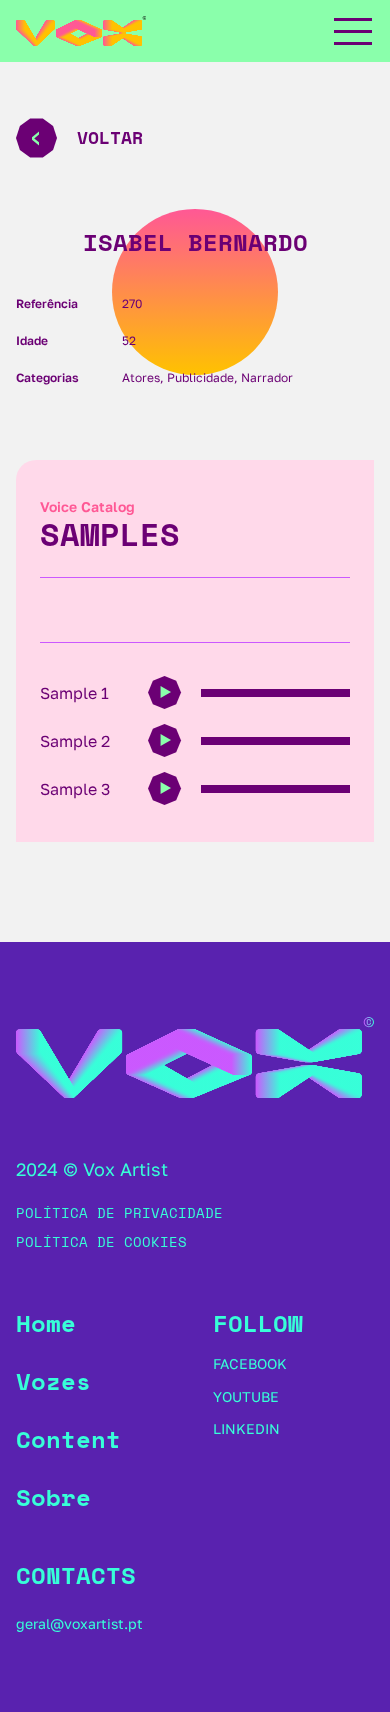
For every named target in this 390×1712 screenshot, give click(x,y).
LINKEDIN (246, 1428)
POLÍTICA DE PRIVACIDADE (119, 1212)
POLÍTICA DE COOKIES (101, 1241)
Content (68, 1439)
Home (46, 1323)
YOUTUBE (246, 1396)
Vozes (53, 1381)
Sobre (53, 1497)
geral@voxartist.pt (79, 1623)
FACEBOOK (250, 1363)
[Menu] (352, 31)
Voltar (110, 137)
